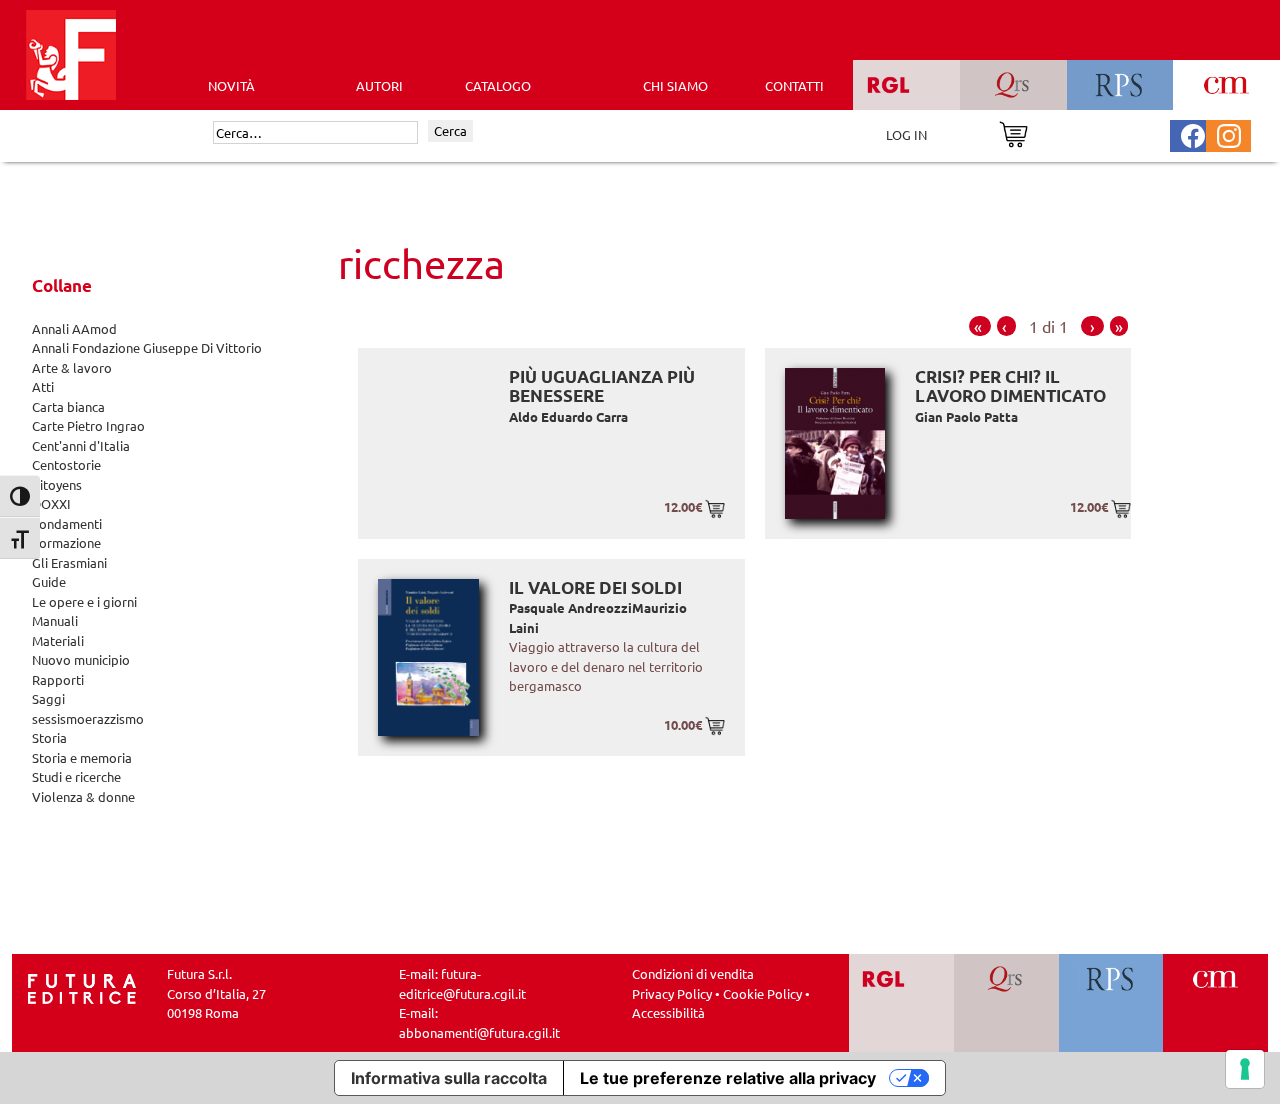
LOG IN (906, 134)
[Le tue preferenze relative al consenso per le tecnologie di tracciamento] (1245, 1069)
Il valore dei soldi (595, 587)
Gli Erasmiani (69, 562)
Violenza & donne (83, 796)
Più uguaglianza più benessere (602, 386)
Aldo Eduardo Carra (568, 416)
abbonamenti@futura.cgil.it (479, 1032)
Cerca (450, 130)
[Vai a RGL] (901, 1003)
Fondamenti (67, 523)
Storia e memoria (82, 757)
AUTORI (379, 85)
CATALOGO (498, 85)
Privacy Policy (672, 993)
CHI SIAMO (675, 85)
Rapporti (58, 679)
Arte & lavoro (72, 367)
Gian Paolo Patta (966, 416)
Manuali (55, 620)
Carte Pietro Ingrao (88, 425)
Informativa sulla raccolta (449, 1078)
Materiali (58, 640)
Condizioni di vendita (693, 973)
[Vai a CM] (1215, 1003)
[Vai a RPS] (1111, 1003)
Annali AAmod (74, 328)
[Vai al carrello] (1013, 132)
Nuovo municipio (81, 659)
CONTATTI (794, 85)
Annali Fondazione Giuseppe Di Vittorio (147, 347)
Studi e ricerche (76, 776)
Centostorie (66, 464)
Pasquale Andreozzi (570, 607)
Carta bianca (68, 406)
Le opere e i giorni (84, 601)
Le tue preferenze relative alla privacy (728, 1078)
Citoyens (57, 484)
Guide (49, 581)
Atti (43, 386)
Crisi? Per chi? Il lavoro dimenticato (1010, 386)
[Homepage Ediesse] (82, 986)
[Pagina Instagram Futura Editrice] (1229, 133)
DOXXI (51, 503)
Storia (49, 737)
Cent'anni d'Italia (81, 445)
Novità (231, 85)
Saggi (48, 698)
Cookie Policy (762, 993)
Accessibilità (668, 1012)
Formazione (66, 542)
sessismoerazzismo (88, 718)
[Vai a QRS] (1006, 1003)
